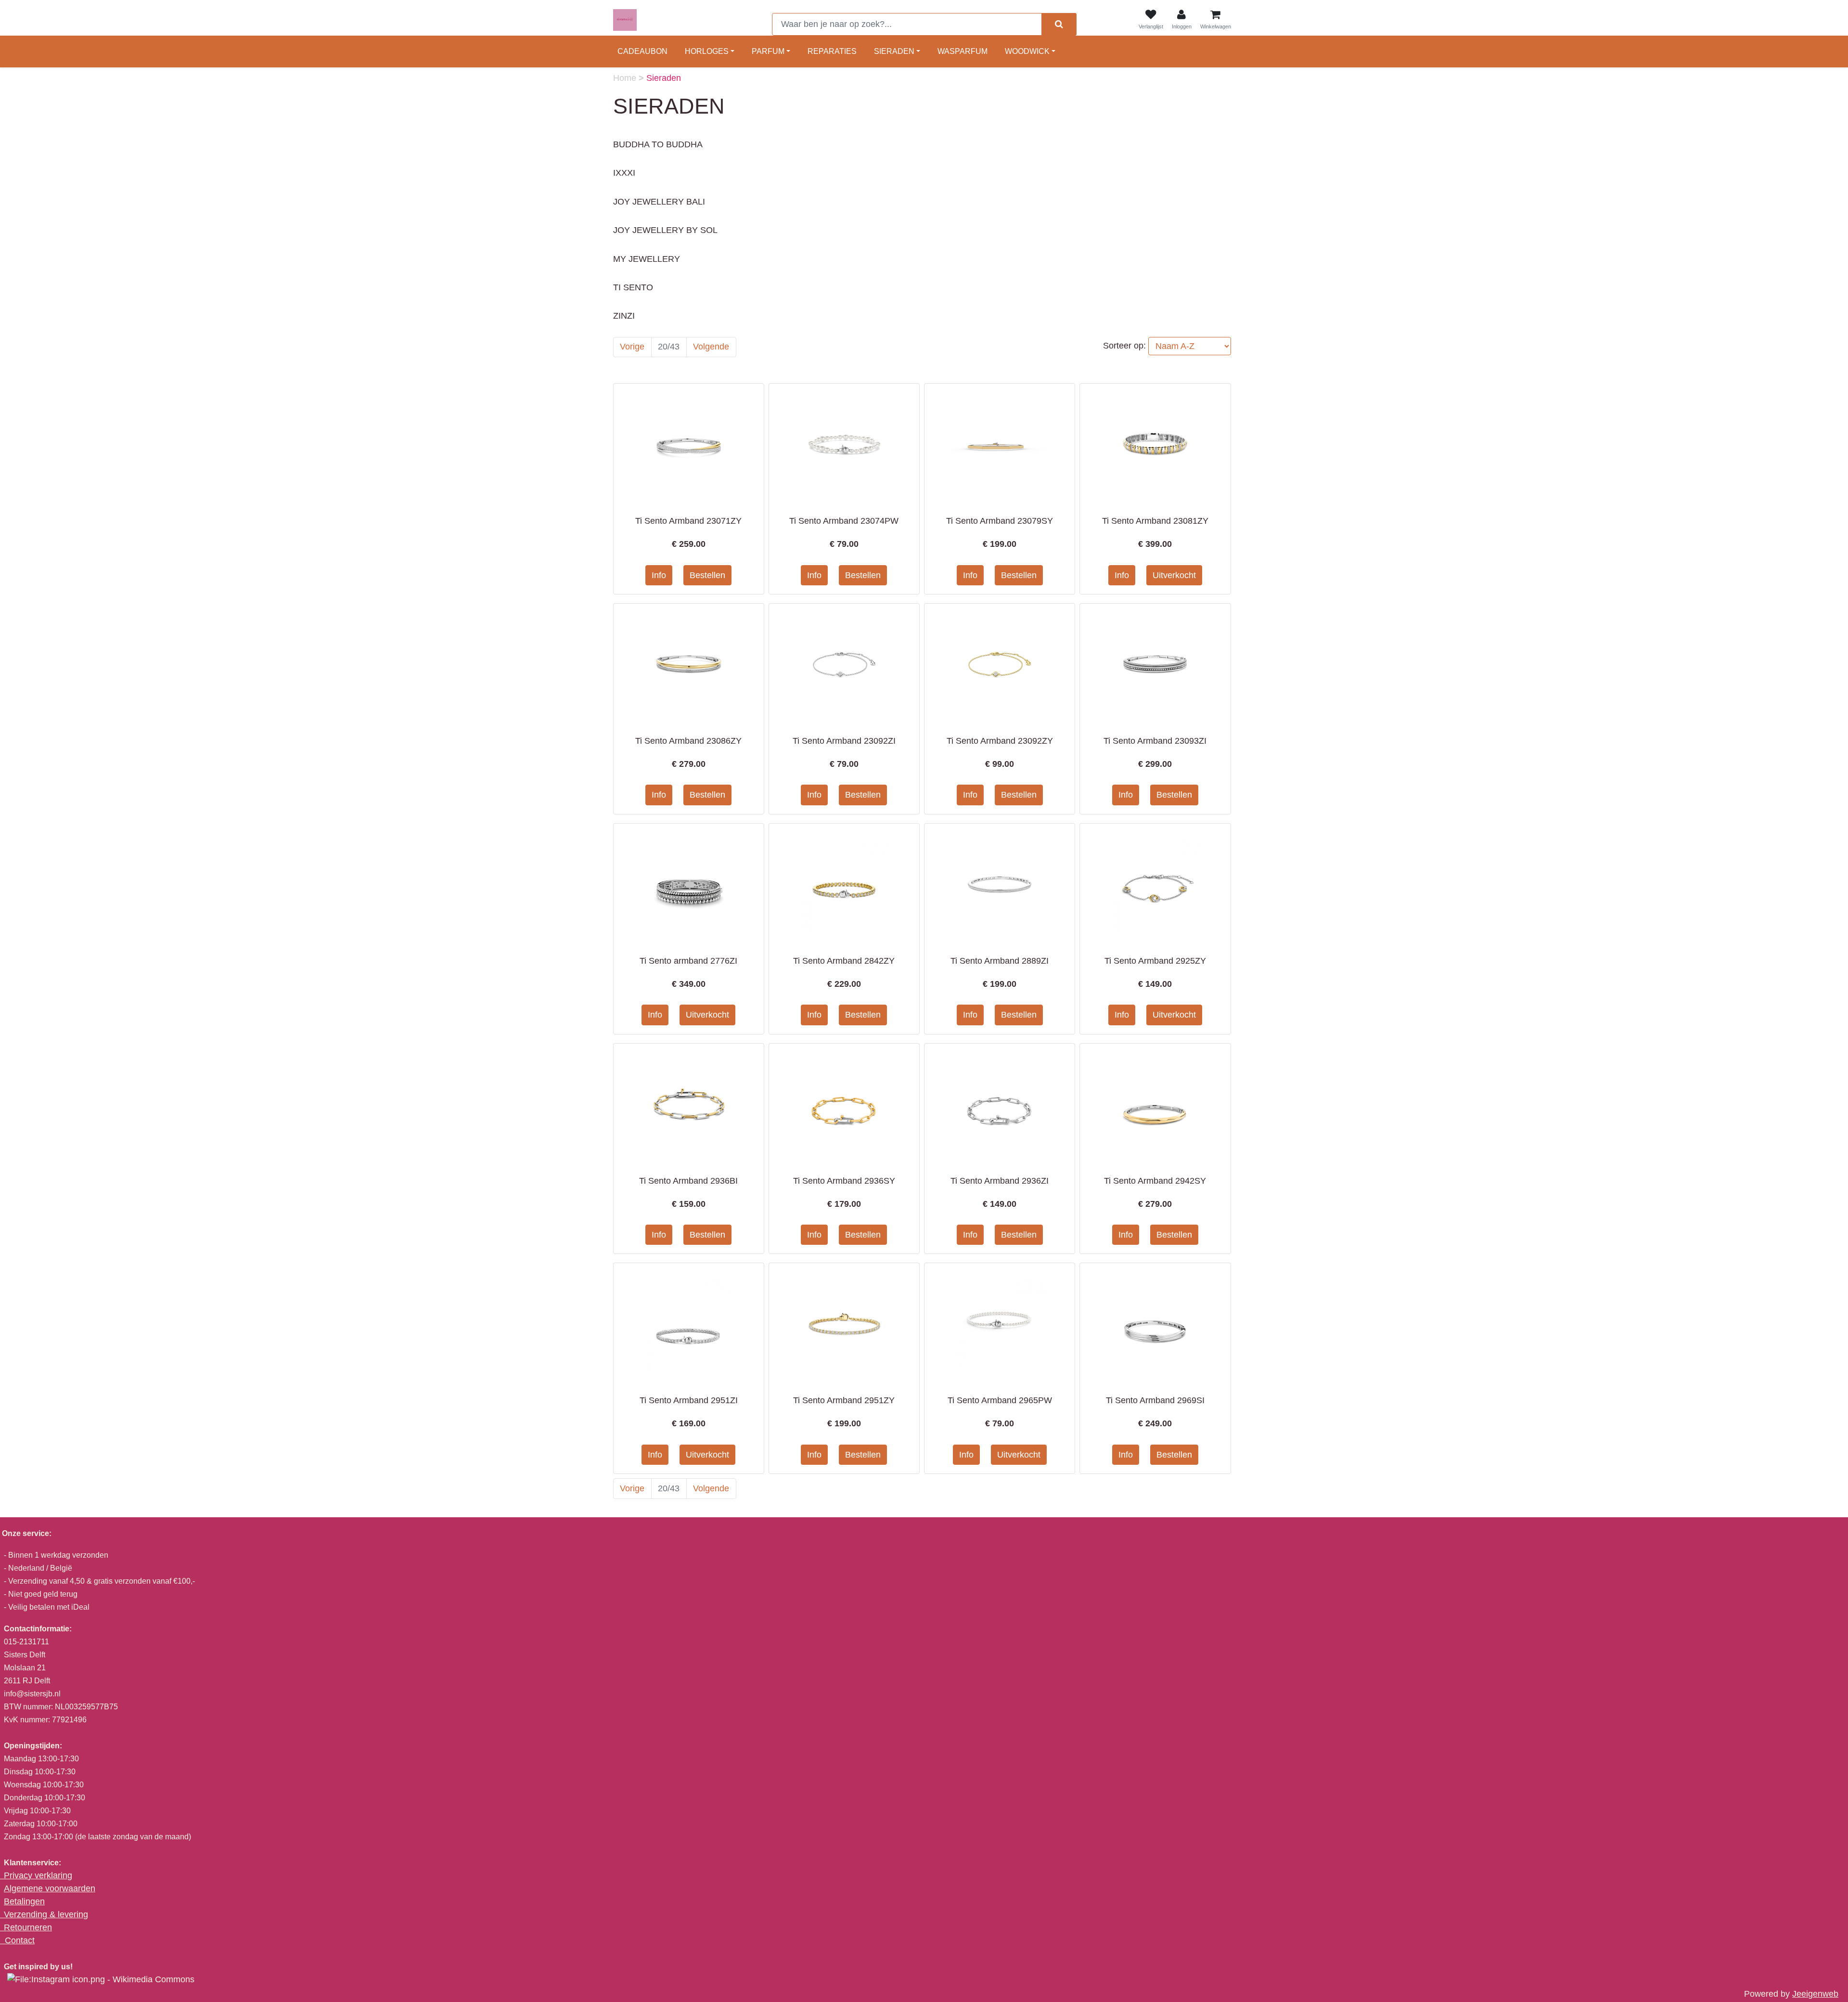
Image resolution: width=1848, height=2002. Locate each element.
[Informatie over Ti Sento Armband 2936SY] (844, 1104)
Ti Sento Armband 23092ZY (1000, 741)
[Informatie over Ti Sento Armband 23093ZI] (1155, 664)
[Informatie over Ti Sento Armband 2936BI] (689, 1104)
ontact (23, 1940)
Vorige (632, 347)
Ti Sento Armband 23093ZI (1155, 741)
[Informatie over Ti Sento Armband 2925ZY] (1155, 884)
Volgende (711, 347)
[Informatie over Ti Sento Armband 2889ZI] (1000, 884)
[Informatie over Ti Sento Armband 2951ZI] (689, 1324)
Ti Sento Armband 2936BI (688, 1181)
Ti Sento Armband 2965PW (1000, 1400)
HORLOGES (707, 51)
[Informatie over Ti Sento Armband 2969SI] (1155, 1324)
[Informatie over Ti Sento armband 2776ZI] (689, 884)
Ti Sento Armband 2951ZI (689, 1400)
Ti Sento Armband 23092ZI (844, 741)
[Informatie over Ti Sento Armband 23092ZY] (1000, 664)
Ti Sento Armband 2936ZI (1000, 1181)
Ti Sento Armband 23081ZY (1155, 521)
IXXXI (624, 173)
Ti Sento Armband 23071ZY (688, 521)
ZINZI (624, 316)
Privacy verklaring (38, 1875)
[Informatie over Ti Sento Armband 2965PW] (1000, 1324)
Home (626, 78)
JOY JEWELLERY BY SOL (665, 230)
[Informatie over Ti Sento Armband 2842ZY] (844, 884)
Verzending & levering (46, 1914)
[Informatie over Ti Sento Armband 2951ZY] (844, 1324)
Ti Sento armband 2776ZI (688, 961)
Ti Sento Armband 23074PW (844, 521)
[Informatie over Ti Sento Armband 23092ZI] (844, 664)
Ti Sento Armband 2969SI (1155, 1400)
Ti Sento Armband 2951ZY (844, 1400)
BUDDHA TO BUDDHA (658, 144)
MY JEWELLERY (647, 259)
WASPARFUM (962, 51)
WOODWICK (1027, 51)
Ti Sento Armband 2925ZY (1155, 961)
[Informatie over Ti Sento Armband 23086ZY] (689, 664)
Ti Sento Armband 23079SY (1000, 521)
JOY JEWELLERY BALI (659, 202)
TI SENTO (633, 287)
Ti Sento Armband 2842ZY (844, 961)
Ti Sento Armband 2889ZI (1000, 961)
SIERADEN (894, 51)
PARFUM (768, 51)
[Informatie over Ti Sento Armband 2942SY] (1155, 1104)
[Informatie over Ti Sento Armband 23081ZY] (1155, 444)
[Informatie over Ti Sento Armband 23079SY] (1000, 444)
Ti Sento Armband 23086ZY (688, 741)
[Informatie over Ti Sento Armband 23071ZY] (689, 444)
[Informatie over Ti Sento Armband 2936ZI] (1000, 1104)
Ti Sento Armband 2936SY (844, 1181)
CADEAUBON (642, 51)
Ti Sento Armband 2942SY (1155, 1181)
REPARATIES (832, 51)
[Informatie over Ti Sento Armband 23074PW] (844, 444)
